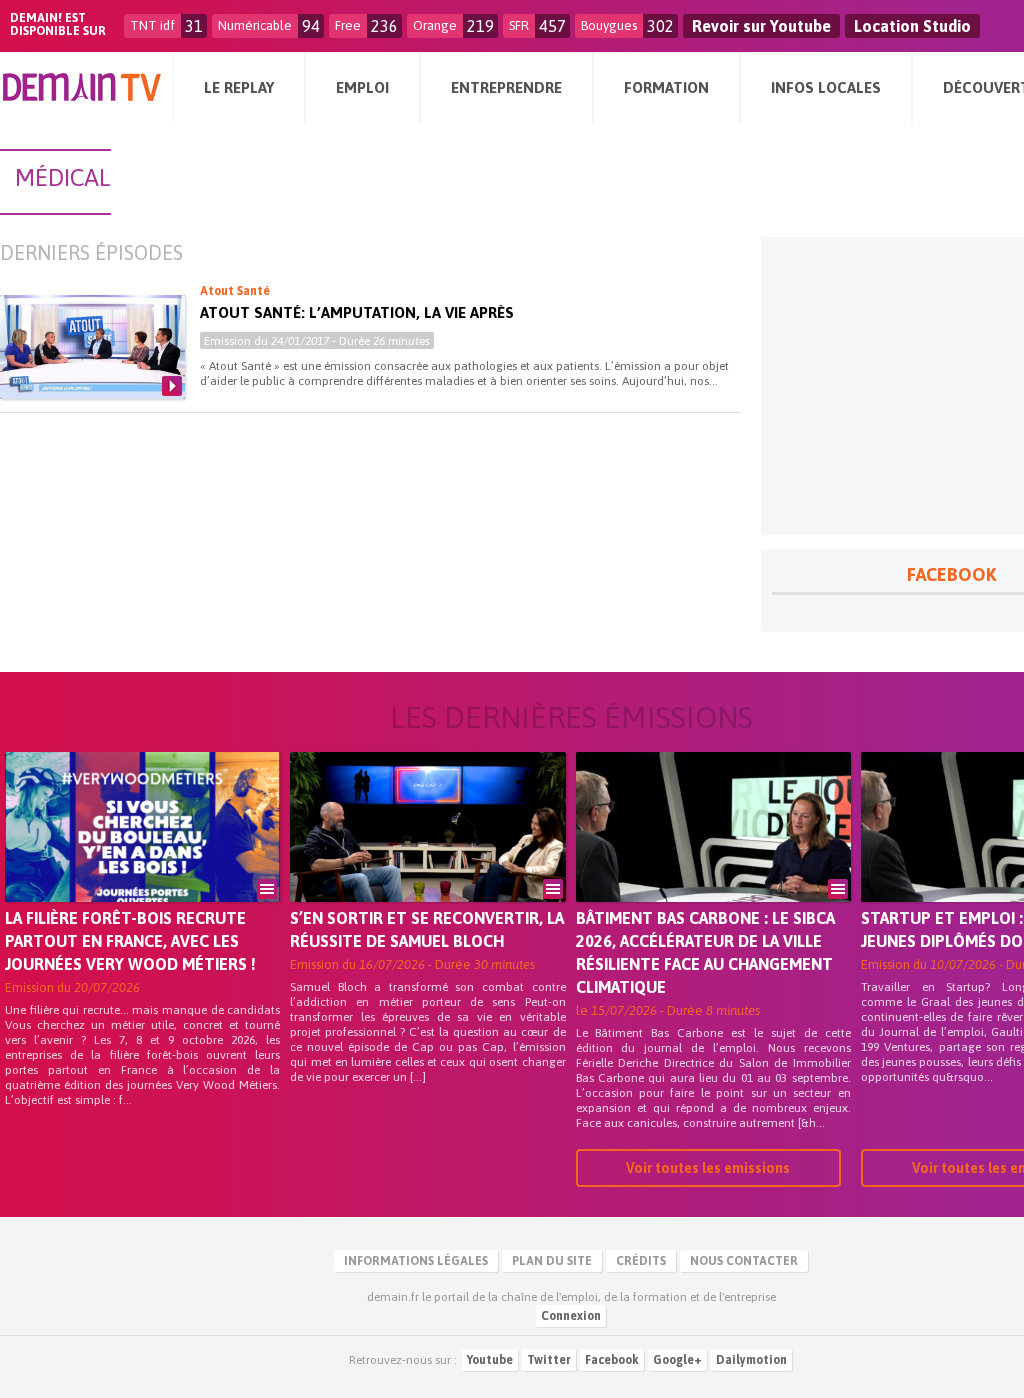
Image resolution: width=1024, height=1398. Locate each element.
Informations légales (416, 1261)
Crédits (641, 1261)
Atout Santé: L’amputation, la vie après (357, 312)
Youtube (490, 1360)
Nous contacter (744, 1261)
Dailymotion (751, 1360)
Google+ (677, 1360)
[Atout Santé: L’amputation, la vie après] (92, 347)
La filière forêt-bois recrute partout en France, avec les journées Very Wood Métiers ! (130, 941)
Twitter (549, 1360)
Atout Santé (235, 291)
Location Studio (912, 26)
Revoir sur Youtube (761, 26)
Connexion (571, 1316)
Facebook (612, 1360)
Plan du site (552, 1261)
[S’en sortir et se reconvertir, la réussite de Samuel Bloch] (427, 855)
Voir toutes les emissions (708, 1168)
